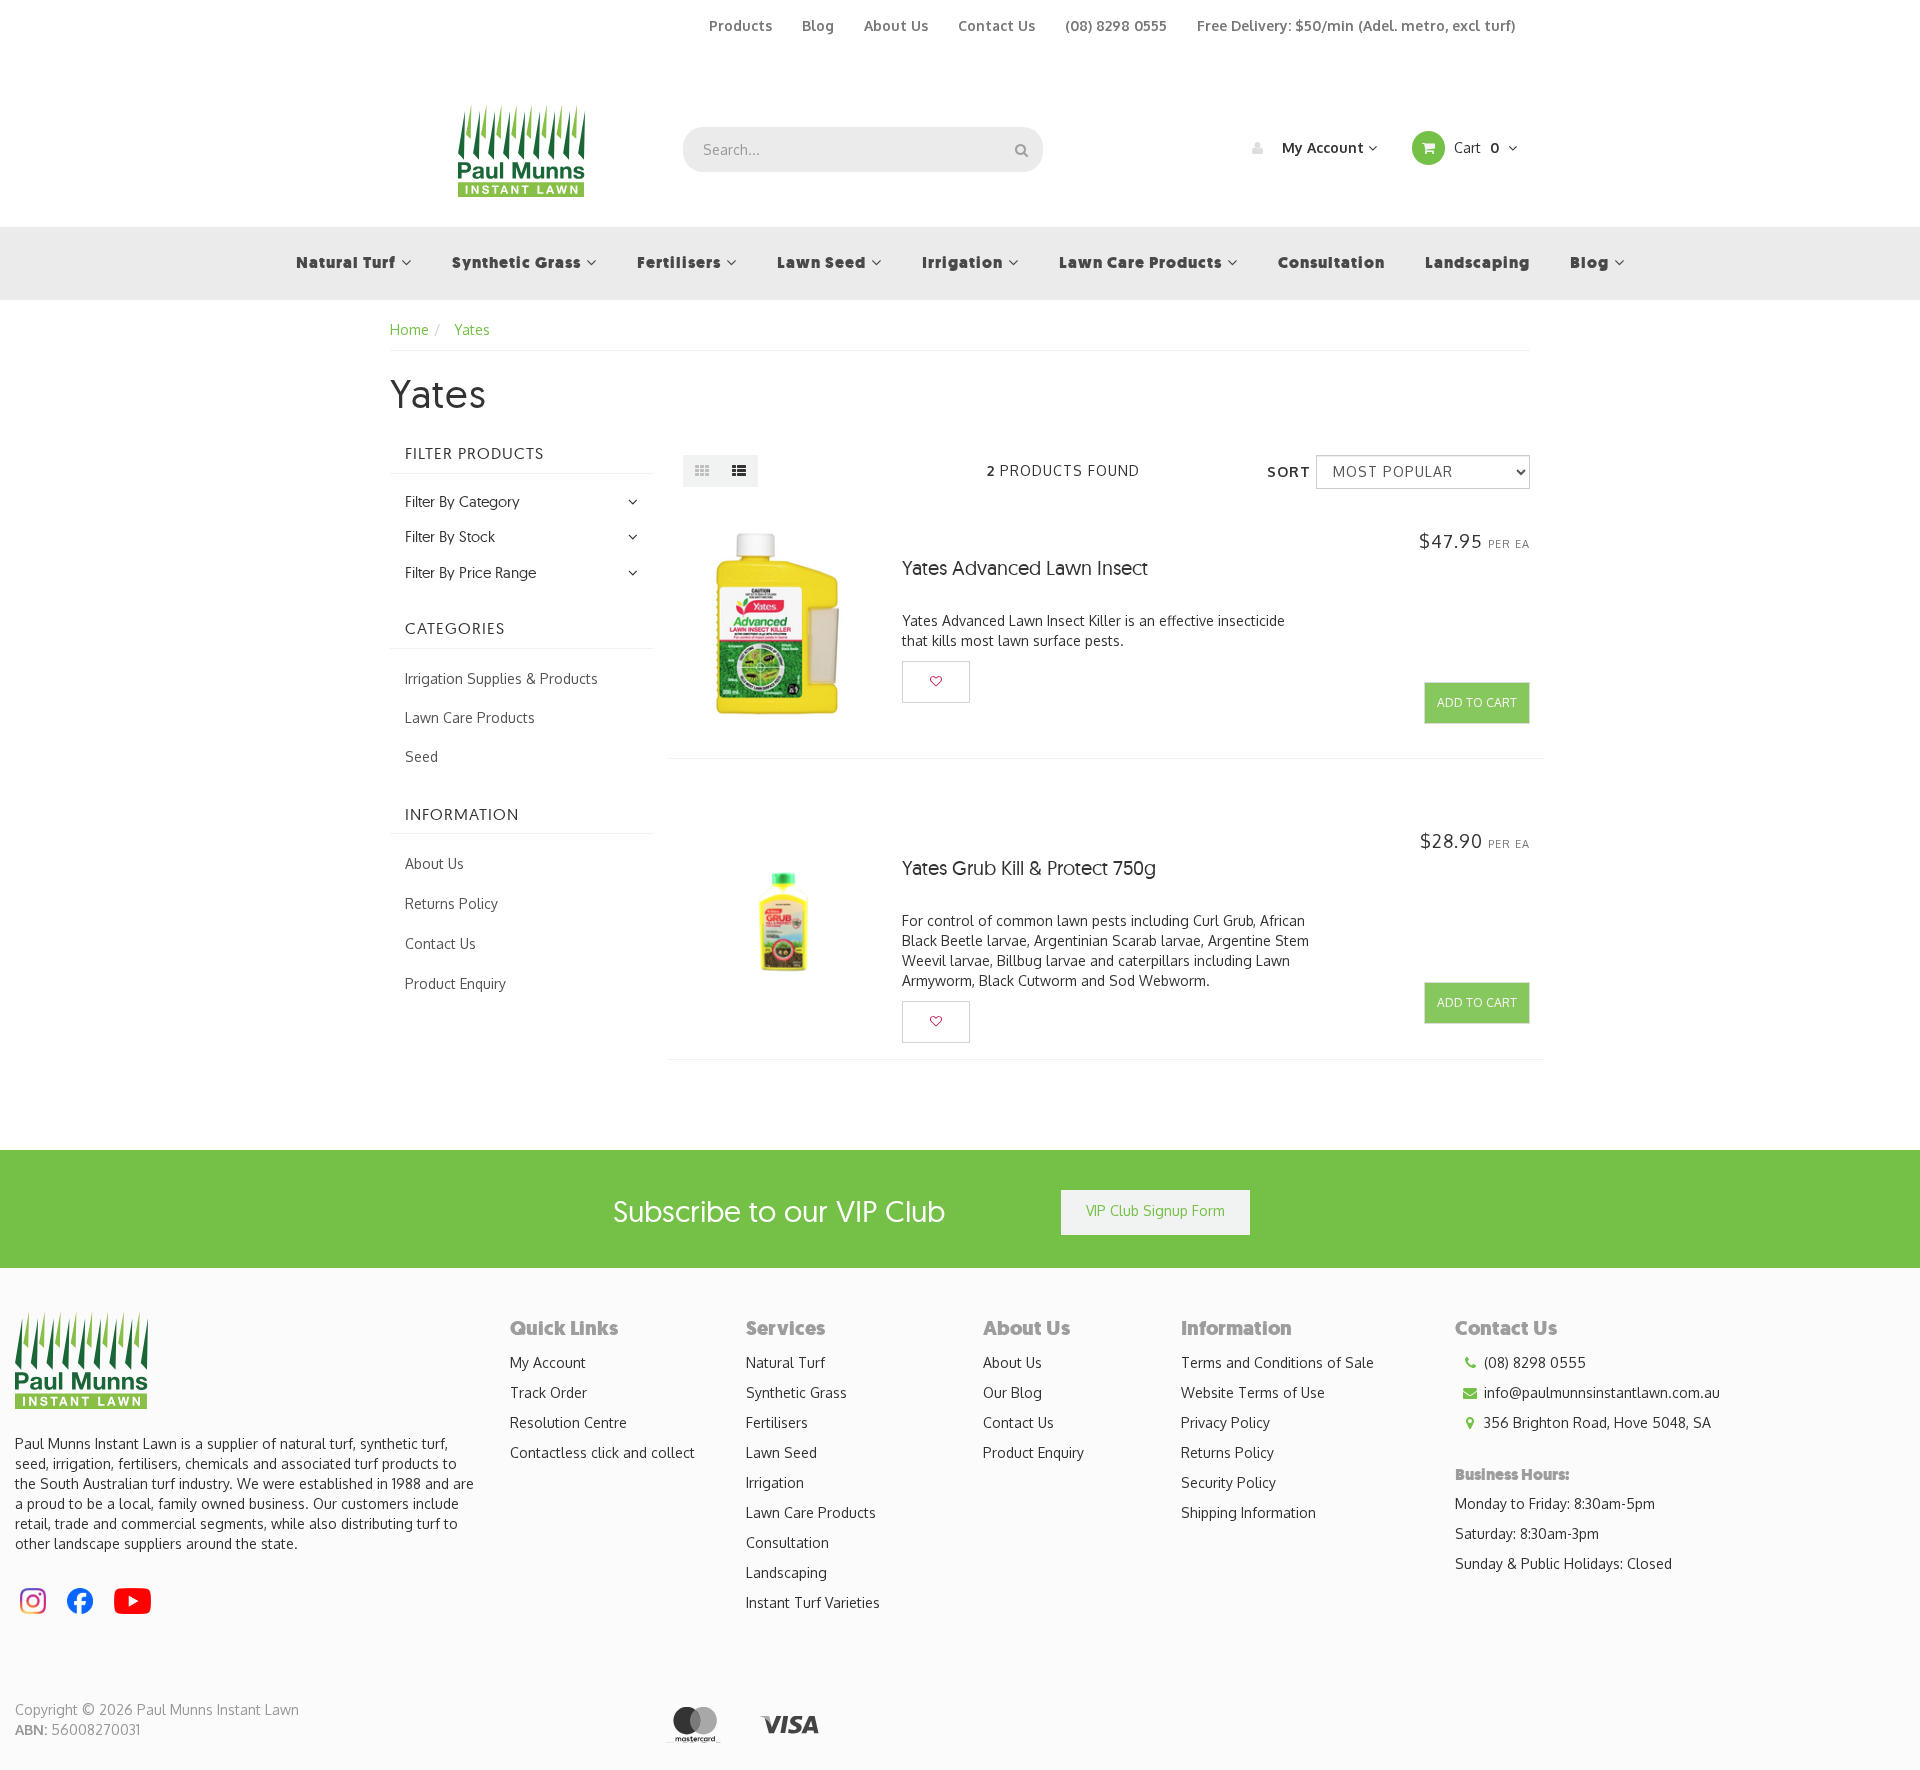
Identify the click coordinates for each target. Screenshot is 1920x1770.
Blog (818, 25)
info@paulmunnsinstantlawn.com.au (1600, 1392)
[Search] (1021, 149)
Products (740, 25)
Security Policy (1228, 1482)
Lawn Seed (781, 1452)
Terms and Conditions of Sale (1277, 1362)
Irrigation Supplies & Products (501, 678)
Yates (472, 329)
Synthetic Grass (796, 1392)
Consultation (787, 1542)
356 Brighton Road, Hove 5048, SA (1595, 1422)
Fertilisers (777, 1422)
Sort (1284, 471)
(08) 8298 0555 (1116, 25)
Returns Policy (451, 903)
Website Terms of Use (1253, 1392)
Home (409, 329)
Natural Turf (785, 1362)
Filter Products (474, 454)
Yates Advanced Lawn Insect (1025, 567)
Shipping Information (1248, 1512)
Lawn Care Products (470, 717)
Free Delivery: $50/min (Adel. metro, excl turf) (1356, 25)
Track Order (548, 1392)
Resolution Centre (568, 1422)
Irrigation (775, 1482)
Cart (1474, 147)
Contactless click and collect (602, 1452)
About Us (896, 25)
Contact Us (996, 25)
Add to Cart (1477, 702)
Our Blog (1012, 1392)
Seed (421, 756)
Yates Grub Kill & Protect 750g (1029, 867)
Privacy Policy (1225, 1422)
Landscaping (786, 1572)
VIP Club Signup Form (1155, 1210)
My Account (1323, 147)
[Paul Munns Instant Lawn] (521, 148)
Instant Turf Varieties (813, 1602)
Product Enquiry (455, 983)
